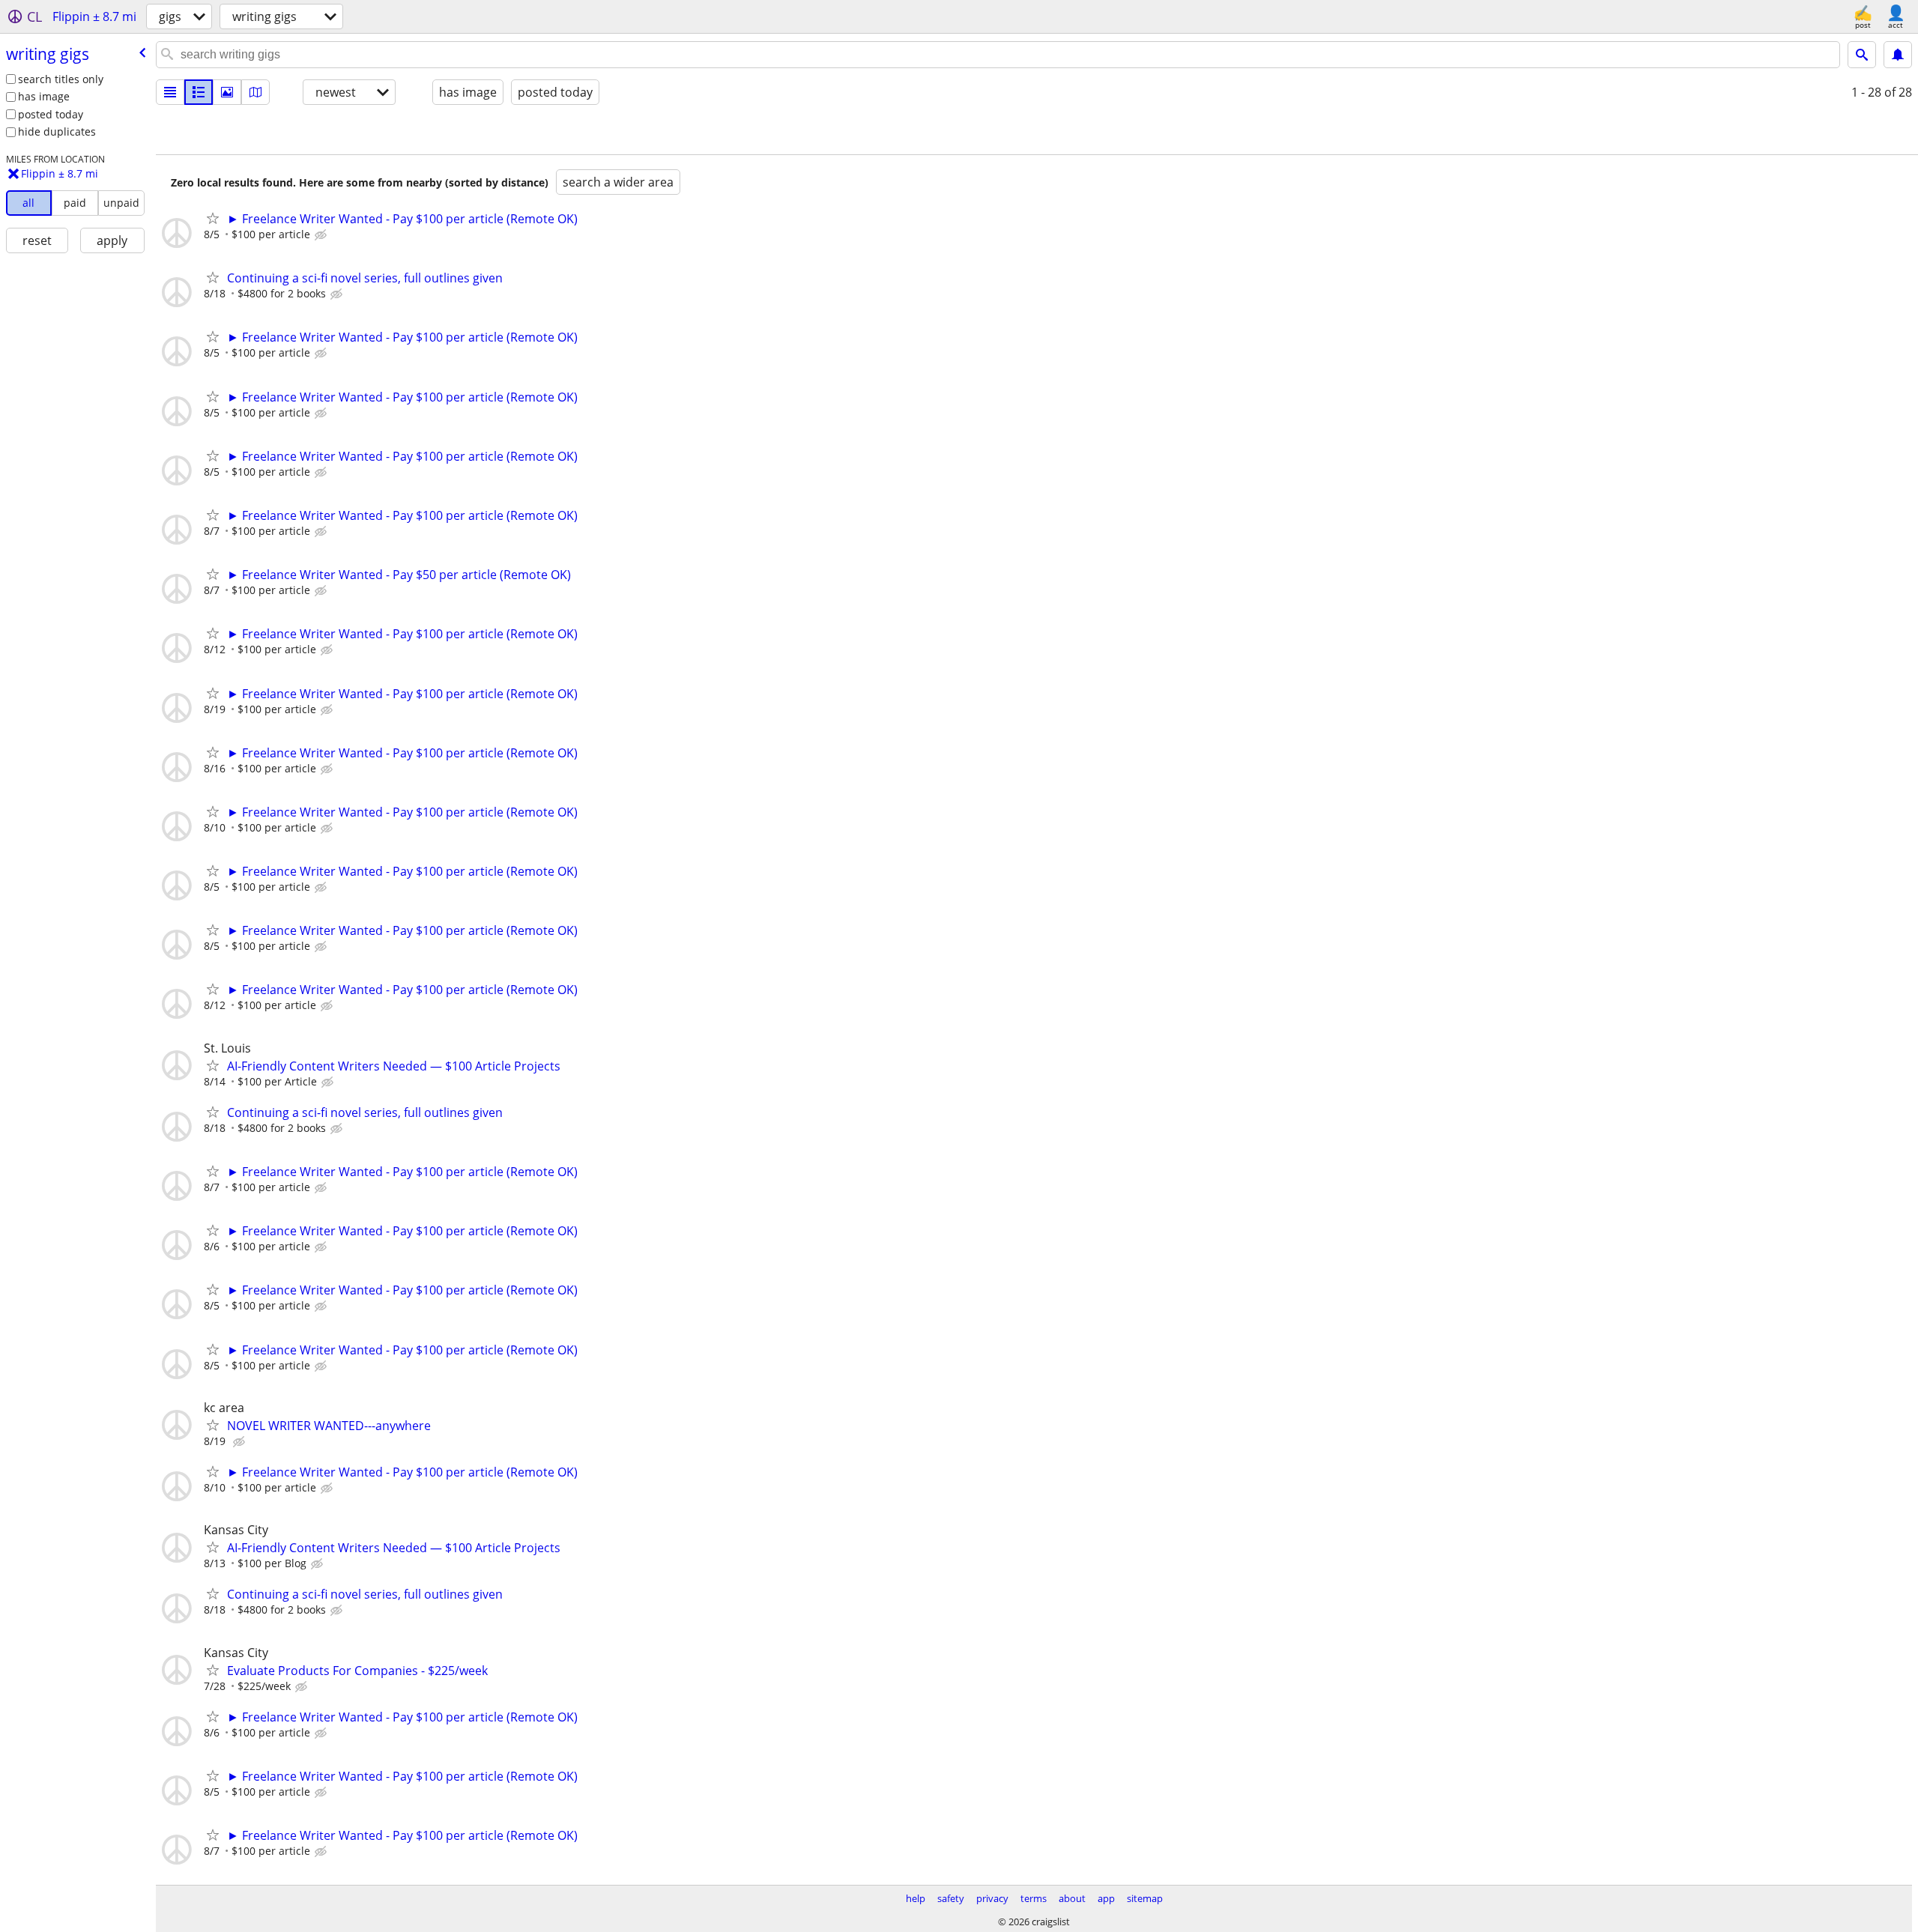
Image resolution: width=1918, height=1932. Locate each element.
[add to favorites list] (213, 218)
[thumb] (199, 92)
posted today (51, 114)
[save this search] (1898, 55)
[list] (170, 92)
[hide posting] (322, 235)
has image (44, 96)
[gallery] (227, 92)
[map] (255, 92)
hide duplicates (57, 131)
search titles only (61, 79)
